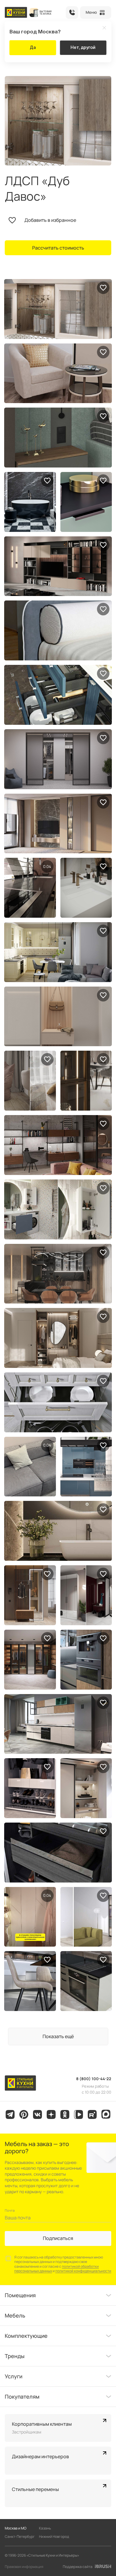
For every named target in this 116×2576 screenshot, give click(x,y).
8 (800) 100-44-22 (72, 13)
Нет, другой (83, 47)
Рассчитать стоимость (58, 248)
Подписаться (58, 2238)
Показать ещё (58, 2036)
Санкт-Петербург (20, 2536)
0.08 (47, 866)
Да (33, 47)
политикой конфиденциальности (83, 2271)
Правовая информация (24, 2567)
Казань (45, 2528)
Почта (10, 2210)
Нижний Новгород (54, 2536)
